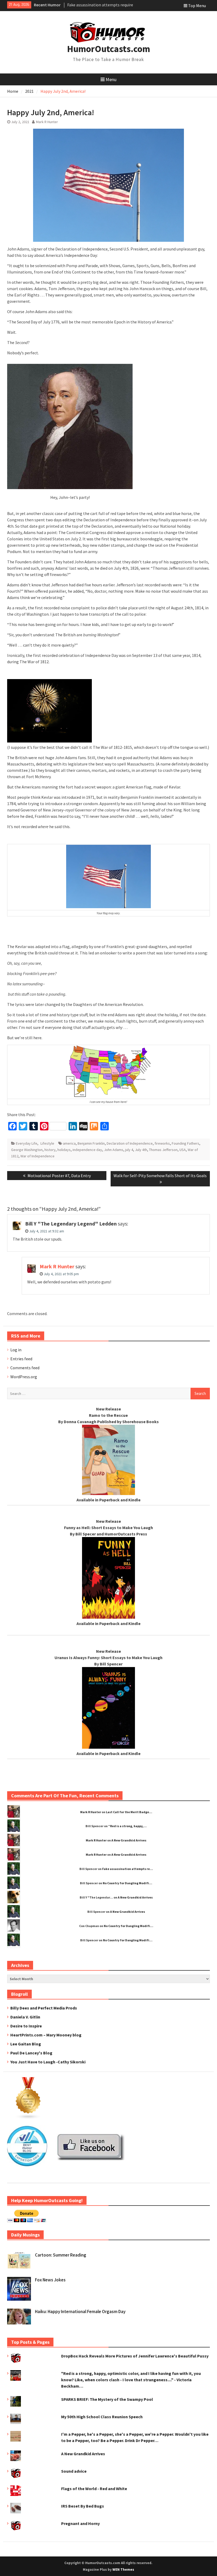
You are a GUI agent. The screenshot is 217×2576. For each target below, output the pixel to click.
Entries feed (21, 1359)
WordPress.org (24, 1377)
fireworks (162, 1143)
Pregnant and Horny (80, 2523)
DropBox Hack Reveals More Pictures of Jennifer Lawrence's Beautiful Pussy (135, 2356)
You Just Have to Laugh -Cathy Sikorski (48, 2062)
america (69, 1143)
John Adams (114, 1150)
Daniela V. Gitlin (25, 2017)
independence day (87, 1150)
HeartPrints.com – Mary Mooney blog (46, 2035)
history (50, 1150)
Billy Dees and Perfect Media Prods (44, 2008)
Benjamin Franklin (91, 1143)
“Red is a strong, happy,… (127, 1826)
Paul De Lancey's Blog (31, 2053)
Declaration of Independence (130, 1143)
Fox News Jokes (50, 2280)
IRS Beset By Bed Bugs (83, 2506)
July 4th (141, 1150)
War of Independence (37, 1156)
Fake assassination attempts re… (128, 1869)
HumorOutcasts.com (108, 49)
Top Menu (197, 6)
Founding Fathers (186, 1143)
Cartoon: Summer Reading (61, 2255)
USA (183, 1150)
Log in (16, 1350)
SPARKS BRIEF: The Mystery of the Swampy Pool (107, 2399)
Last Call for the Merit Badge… (129, 1812)
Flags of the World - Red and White (94, 2489)
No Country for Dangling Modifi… (127, 1883)
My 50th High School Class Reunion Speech (102, 2417)
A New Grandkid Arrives (129, 1840)
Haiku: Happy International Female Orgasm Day (80, 2312)
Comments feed (25, 1368)
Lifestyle (47, 1143)
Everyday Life (27, 1143)
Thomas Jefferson (163, 1150)
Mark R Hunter (47, 122)
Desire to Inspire (26, 2026)
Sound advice (74, 2471)
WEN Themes (123, 2570)
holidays (64, 1150)
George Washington (27, 1150)
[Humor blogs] (28, 2118)
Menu (111, 79)
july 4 (129, 1150)
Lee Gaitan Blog (26, 2044)
